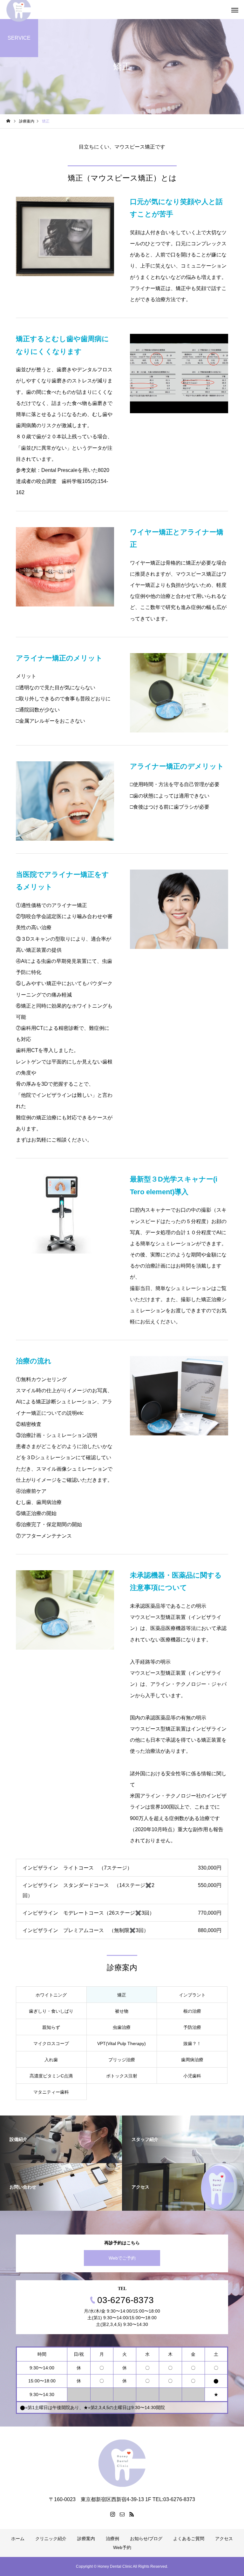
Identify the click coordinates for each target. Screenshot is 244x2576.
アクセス (224, 2539)
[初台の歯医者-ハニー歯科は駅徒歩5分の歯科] (122, 2463)
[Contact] (122, 2514)
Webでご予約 (122, 2258)
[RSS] (132, 2514)
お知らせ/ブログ (146, 2539)
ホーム (18, 2539)
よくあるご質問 (189, 2539)
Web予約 (122, 2547)
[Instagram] (112, 2514)
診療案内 (86, 2539)
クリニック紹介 (51, 2539)
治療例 (112, 2539)
